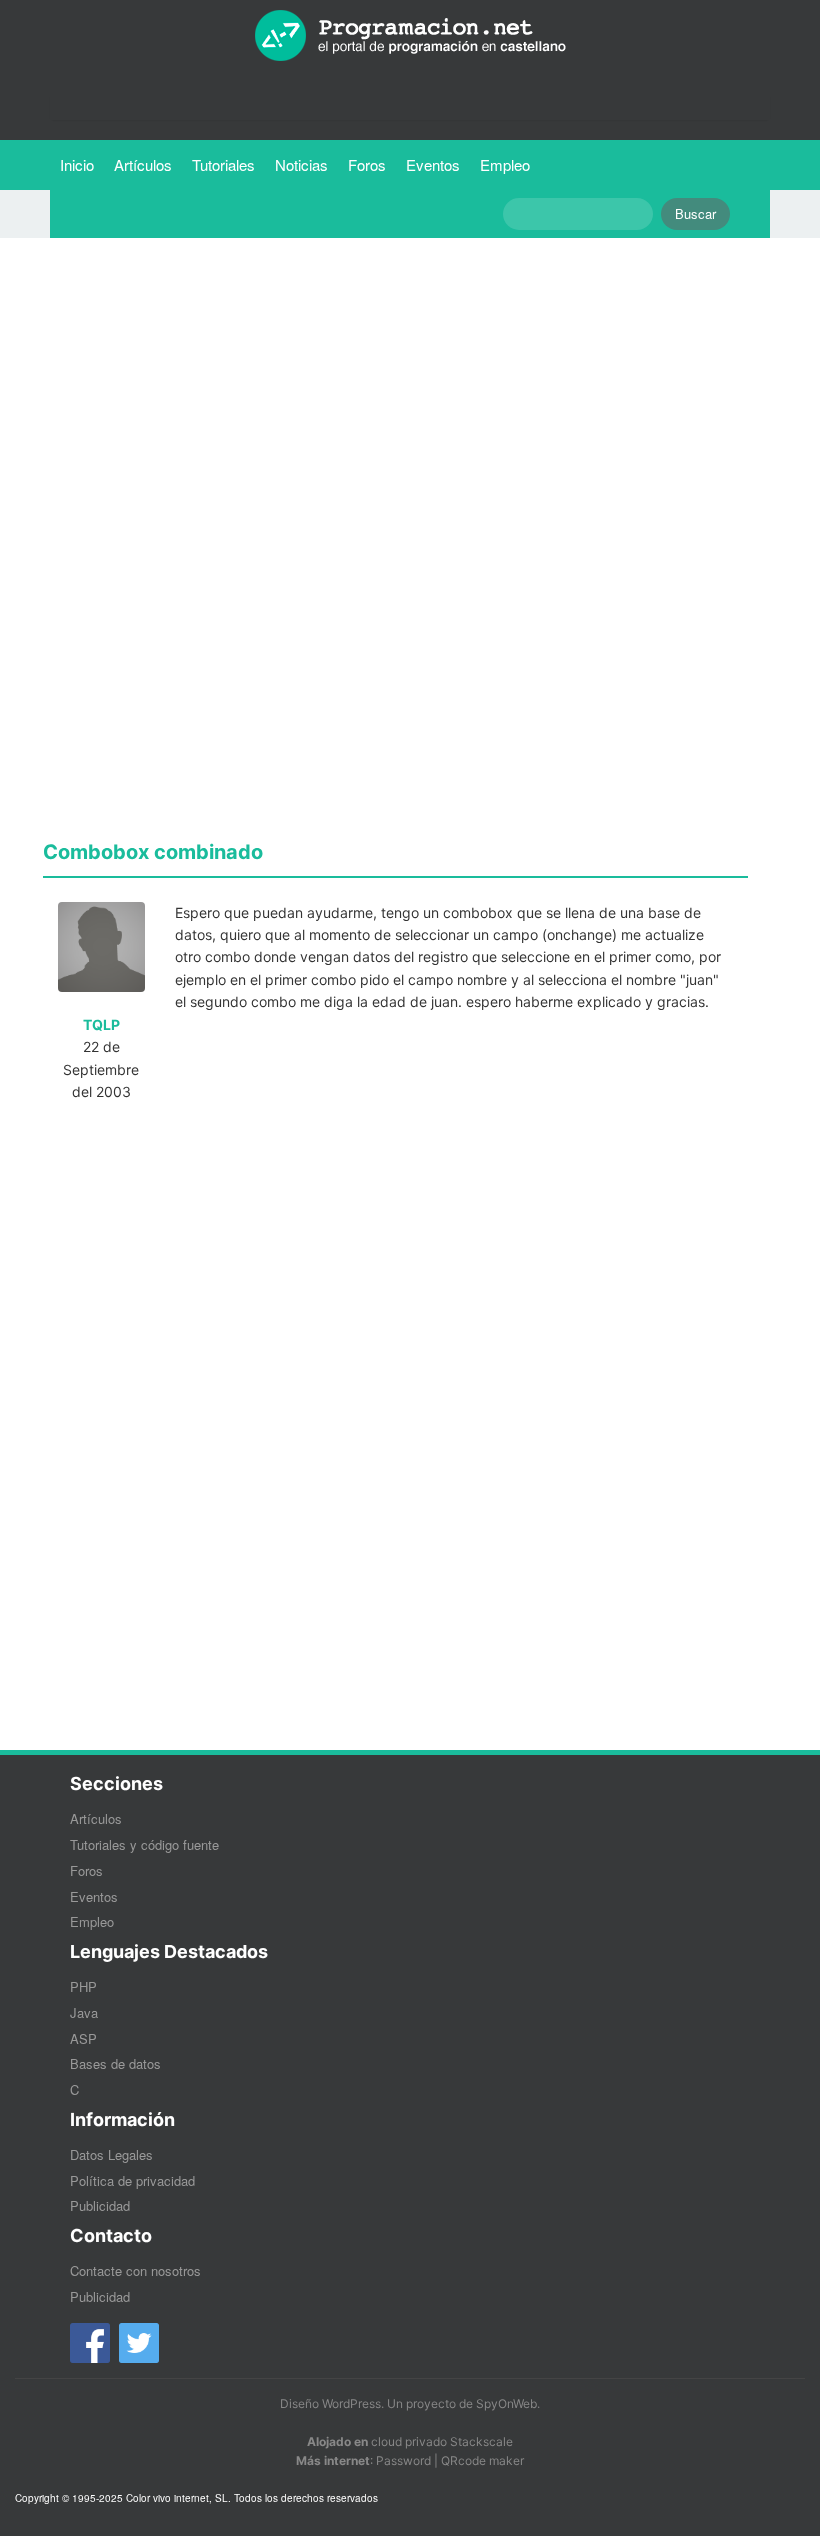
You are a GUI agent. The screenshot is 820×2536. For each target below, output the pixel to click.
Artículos (143, 164)
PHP (83, 1986)
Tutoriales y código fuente (144, 1844)
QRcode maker (482, 2460)
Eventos (433, 164)
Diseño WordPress (330, 2403)
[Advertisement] (395, 393)
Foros (367, 164)
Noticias (301, 164)
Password (403, 2460)
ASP (83, 2038)
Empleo (505, 164)
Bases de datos (115, 2063)
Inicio (77, 164)
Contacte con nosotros (135, 2270)
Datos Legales (111, 2154)
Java (84, 2012)
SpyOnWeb (506, 2403)
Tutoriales (228, 164)
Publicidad (100, 2205)
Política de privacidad (132, 2180)
